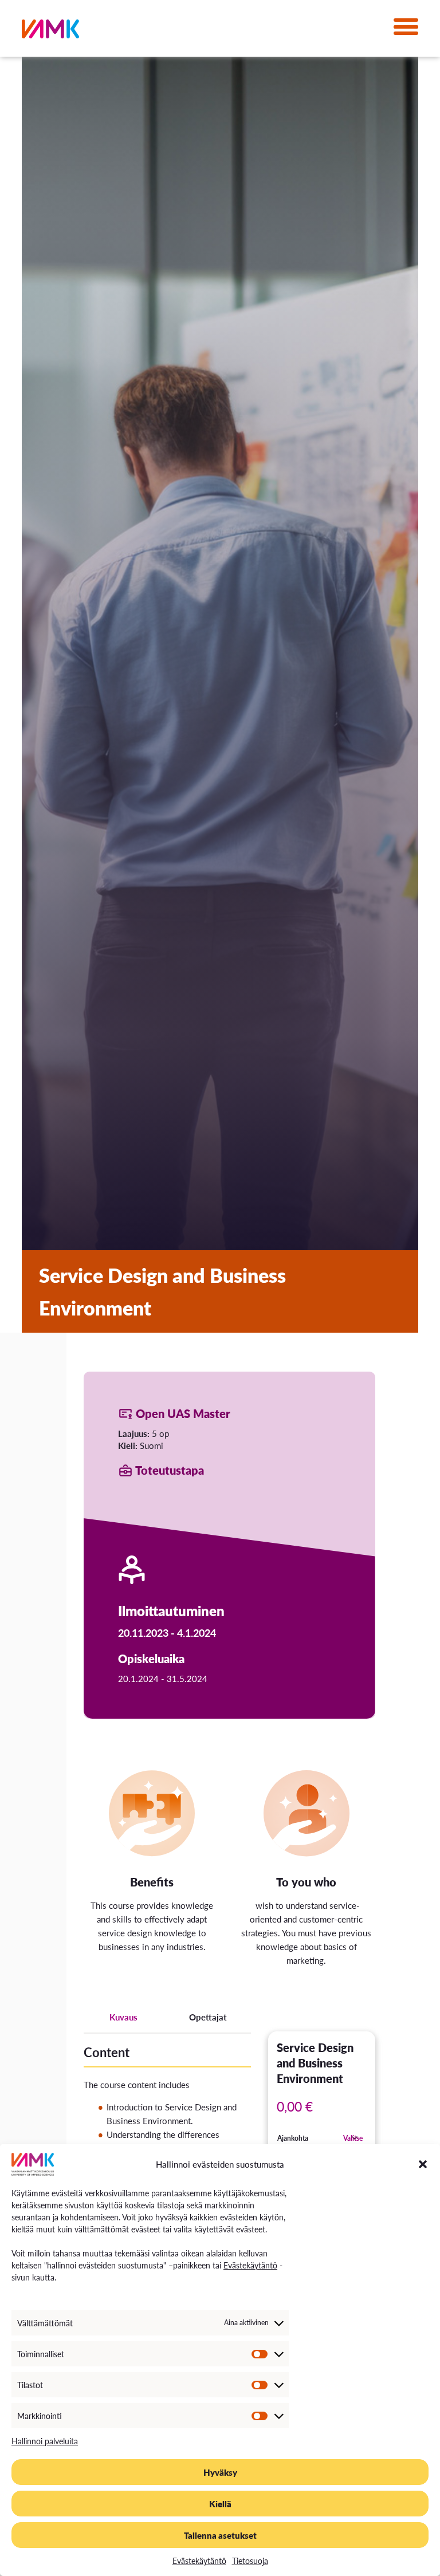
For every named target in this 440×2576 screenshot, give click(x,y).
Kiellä (220, 2504)
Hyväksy (220, 2472)
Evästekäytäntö (250, 2265)
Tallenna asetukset (220, 2535)
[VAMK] (50, 31)
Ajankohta (293, 2138)
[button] (423, 2164)
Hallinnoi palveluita (45, 2441)
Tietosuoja (250, 2561)
